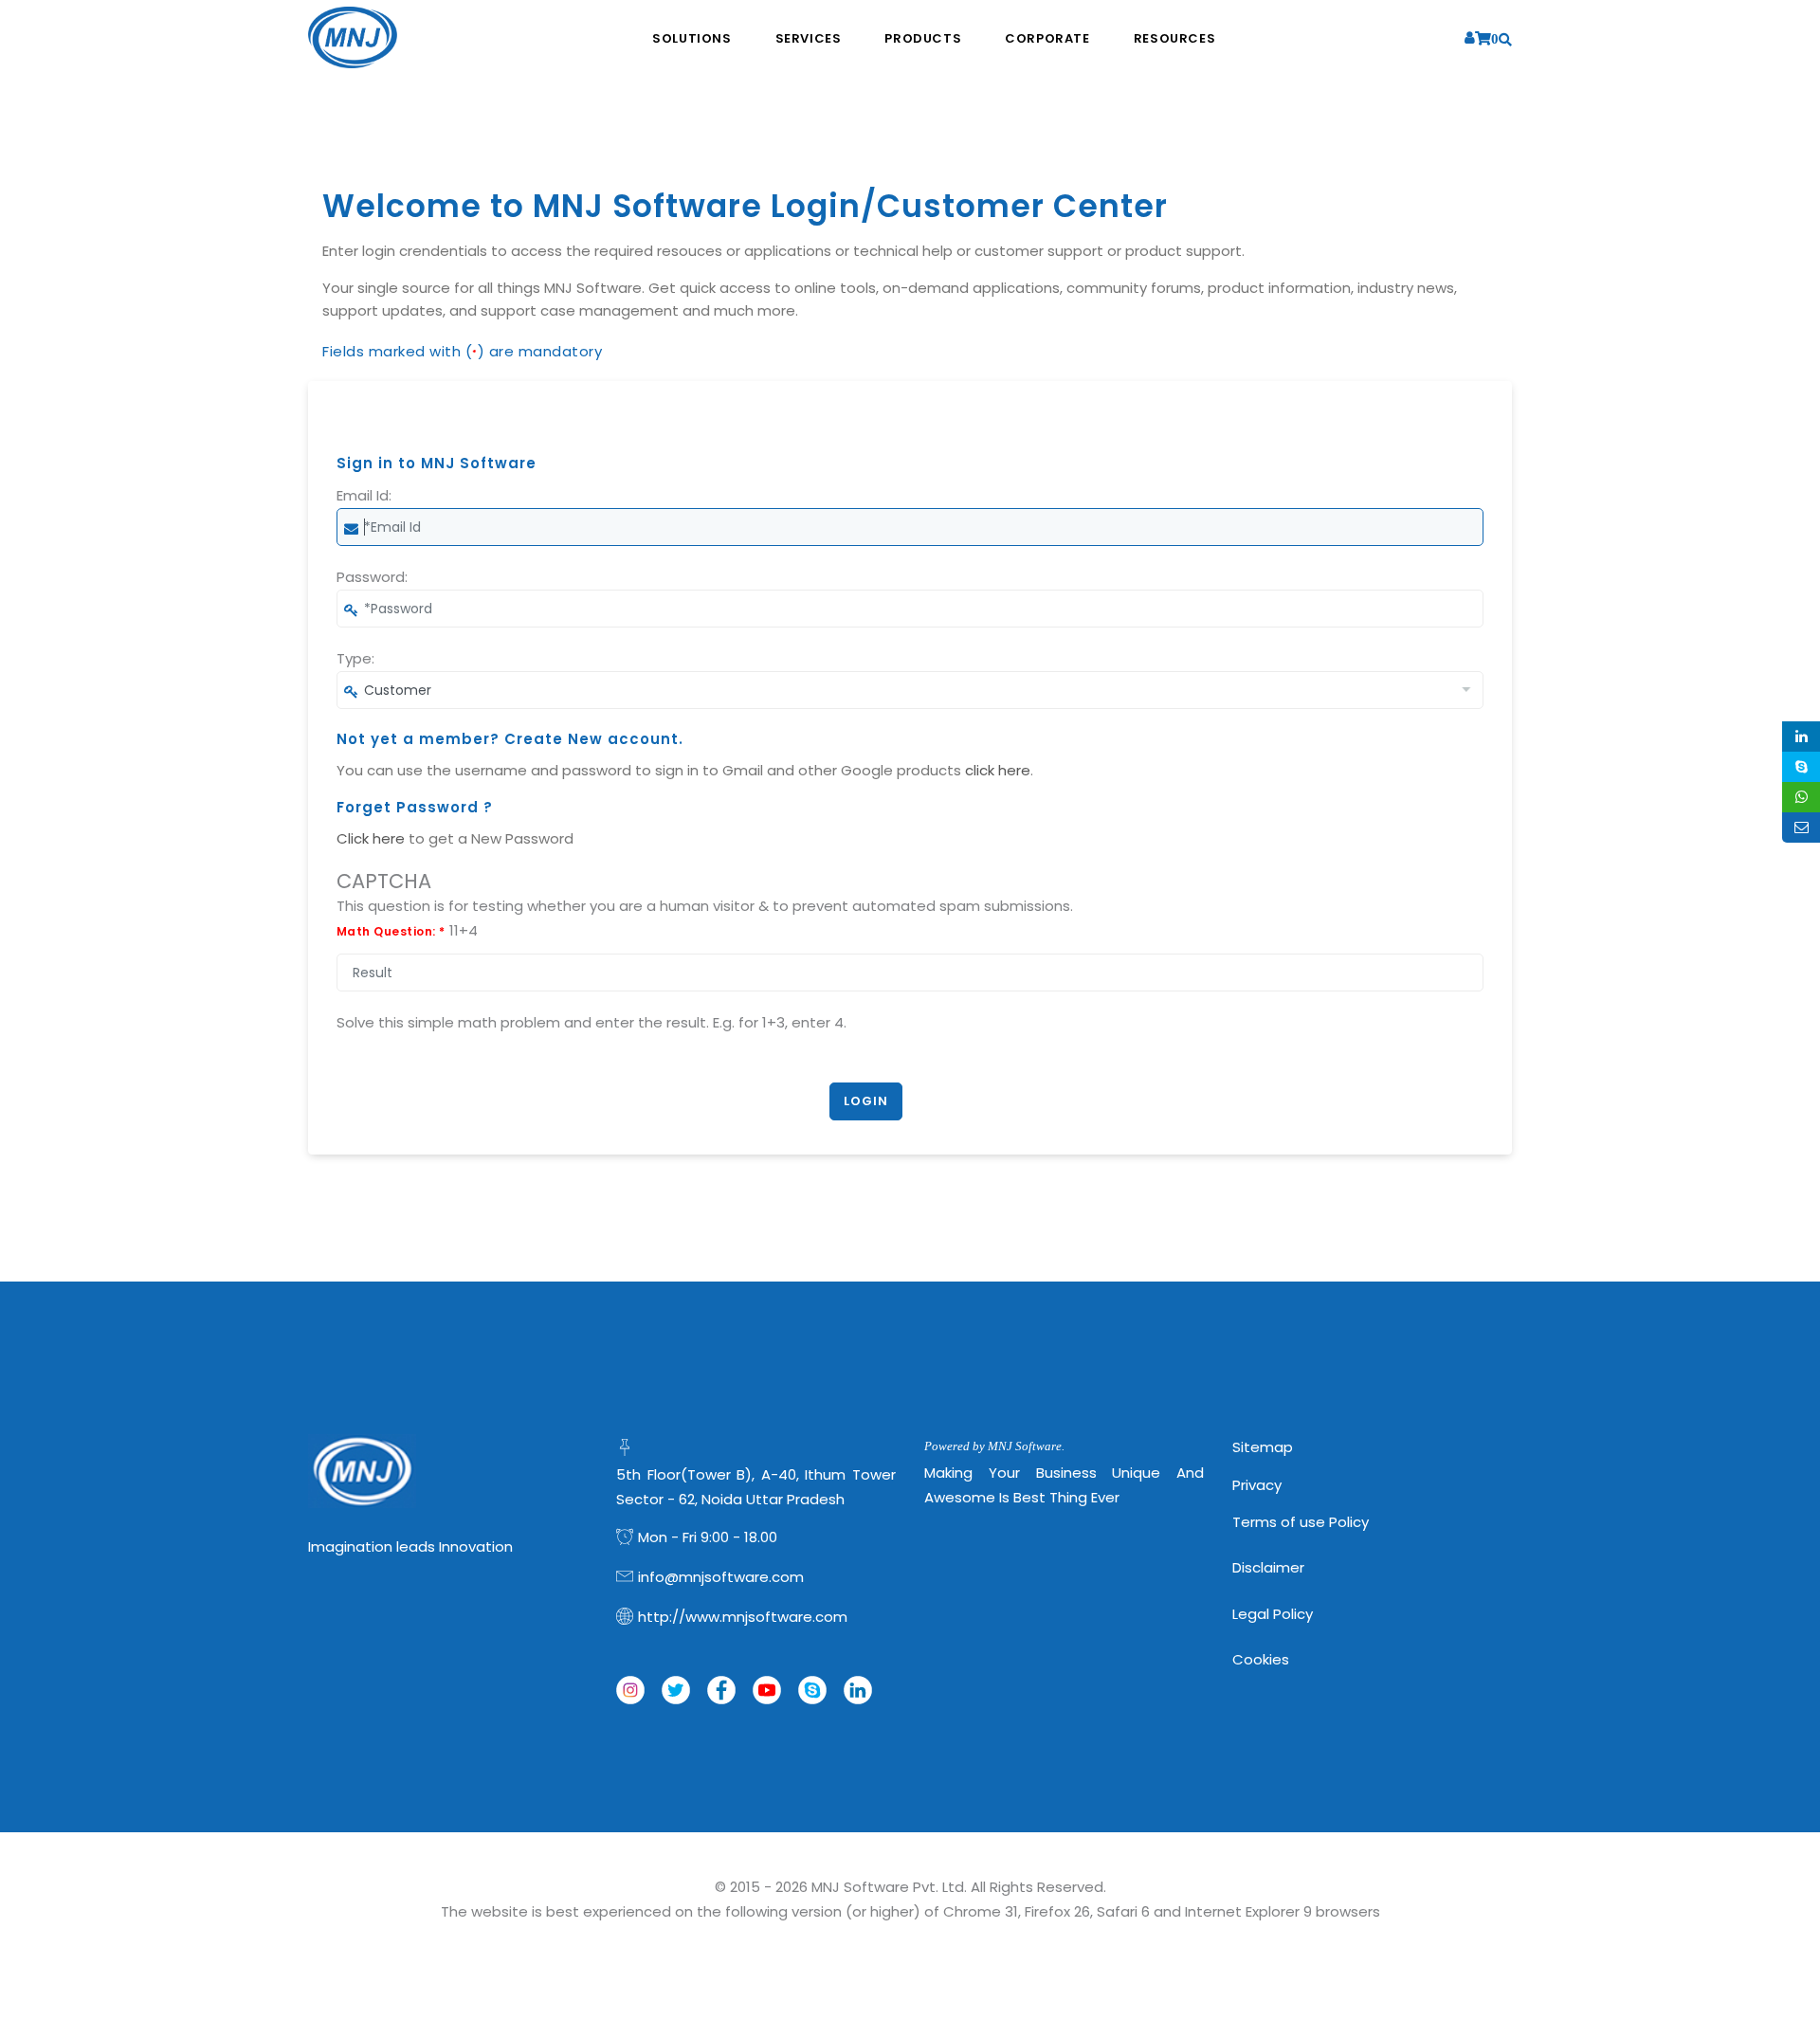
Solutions (692, 38)
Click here (371, 838)
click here (998, 770)
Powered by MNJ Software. (994, 1446)
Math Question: (391, 931)
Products (923, 38)
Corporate (1047, 38)
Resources (1174, 38)
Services (809, 38)
